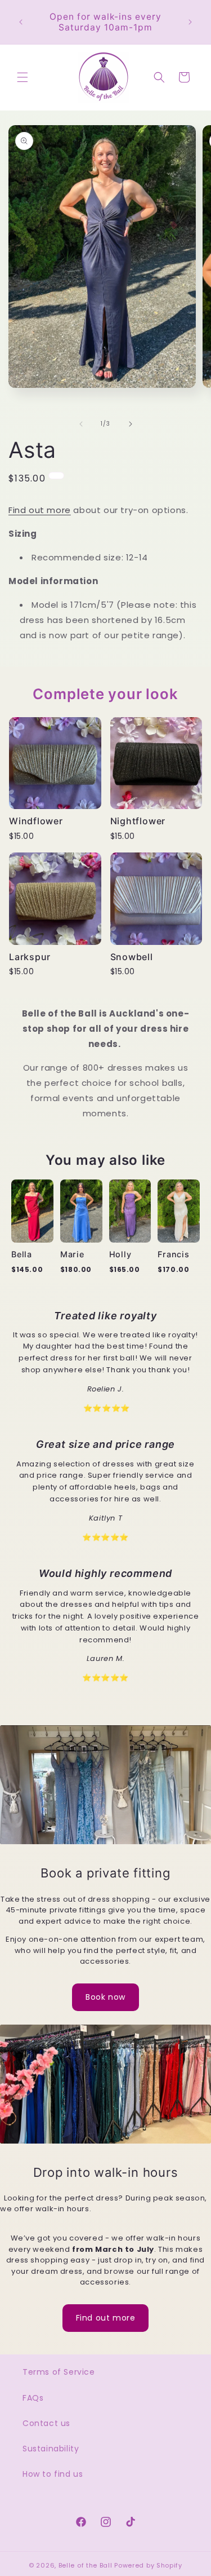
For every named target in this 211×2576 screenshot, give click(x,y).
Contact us (46, 2423)
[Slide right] (131, 424)
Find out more (40, 510)
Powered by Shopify (148, 2565)
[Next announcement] (190, 22)
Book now (105, 1997)
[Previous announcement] (21, 22)
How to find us (53, 2474)
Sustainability (51, 2449)
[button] (23, 77)
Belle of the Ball (86, 2565)
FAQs (33, 2398)
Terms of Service (59, 2372)
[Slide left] (81, 424)
